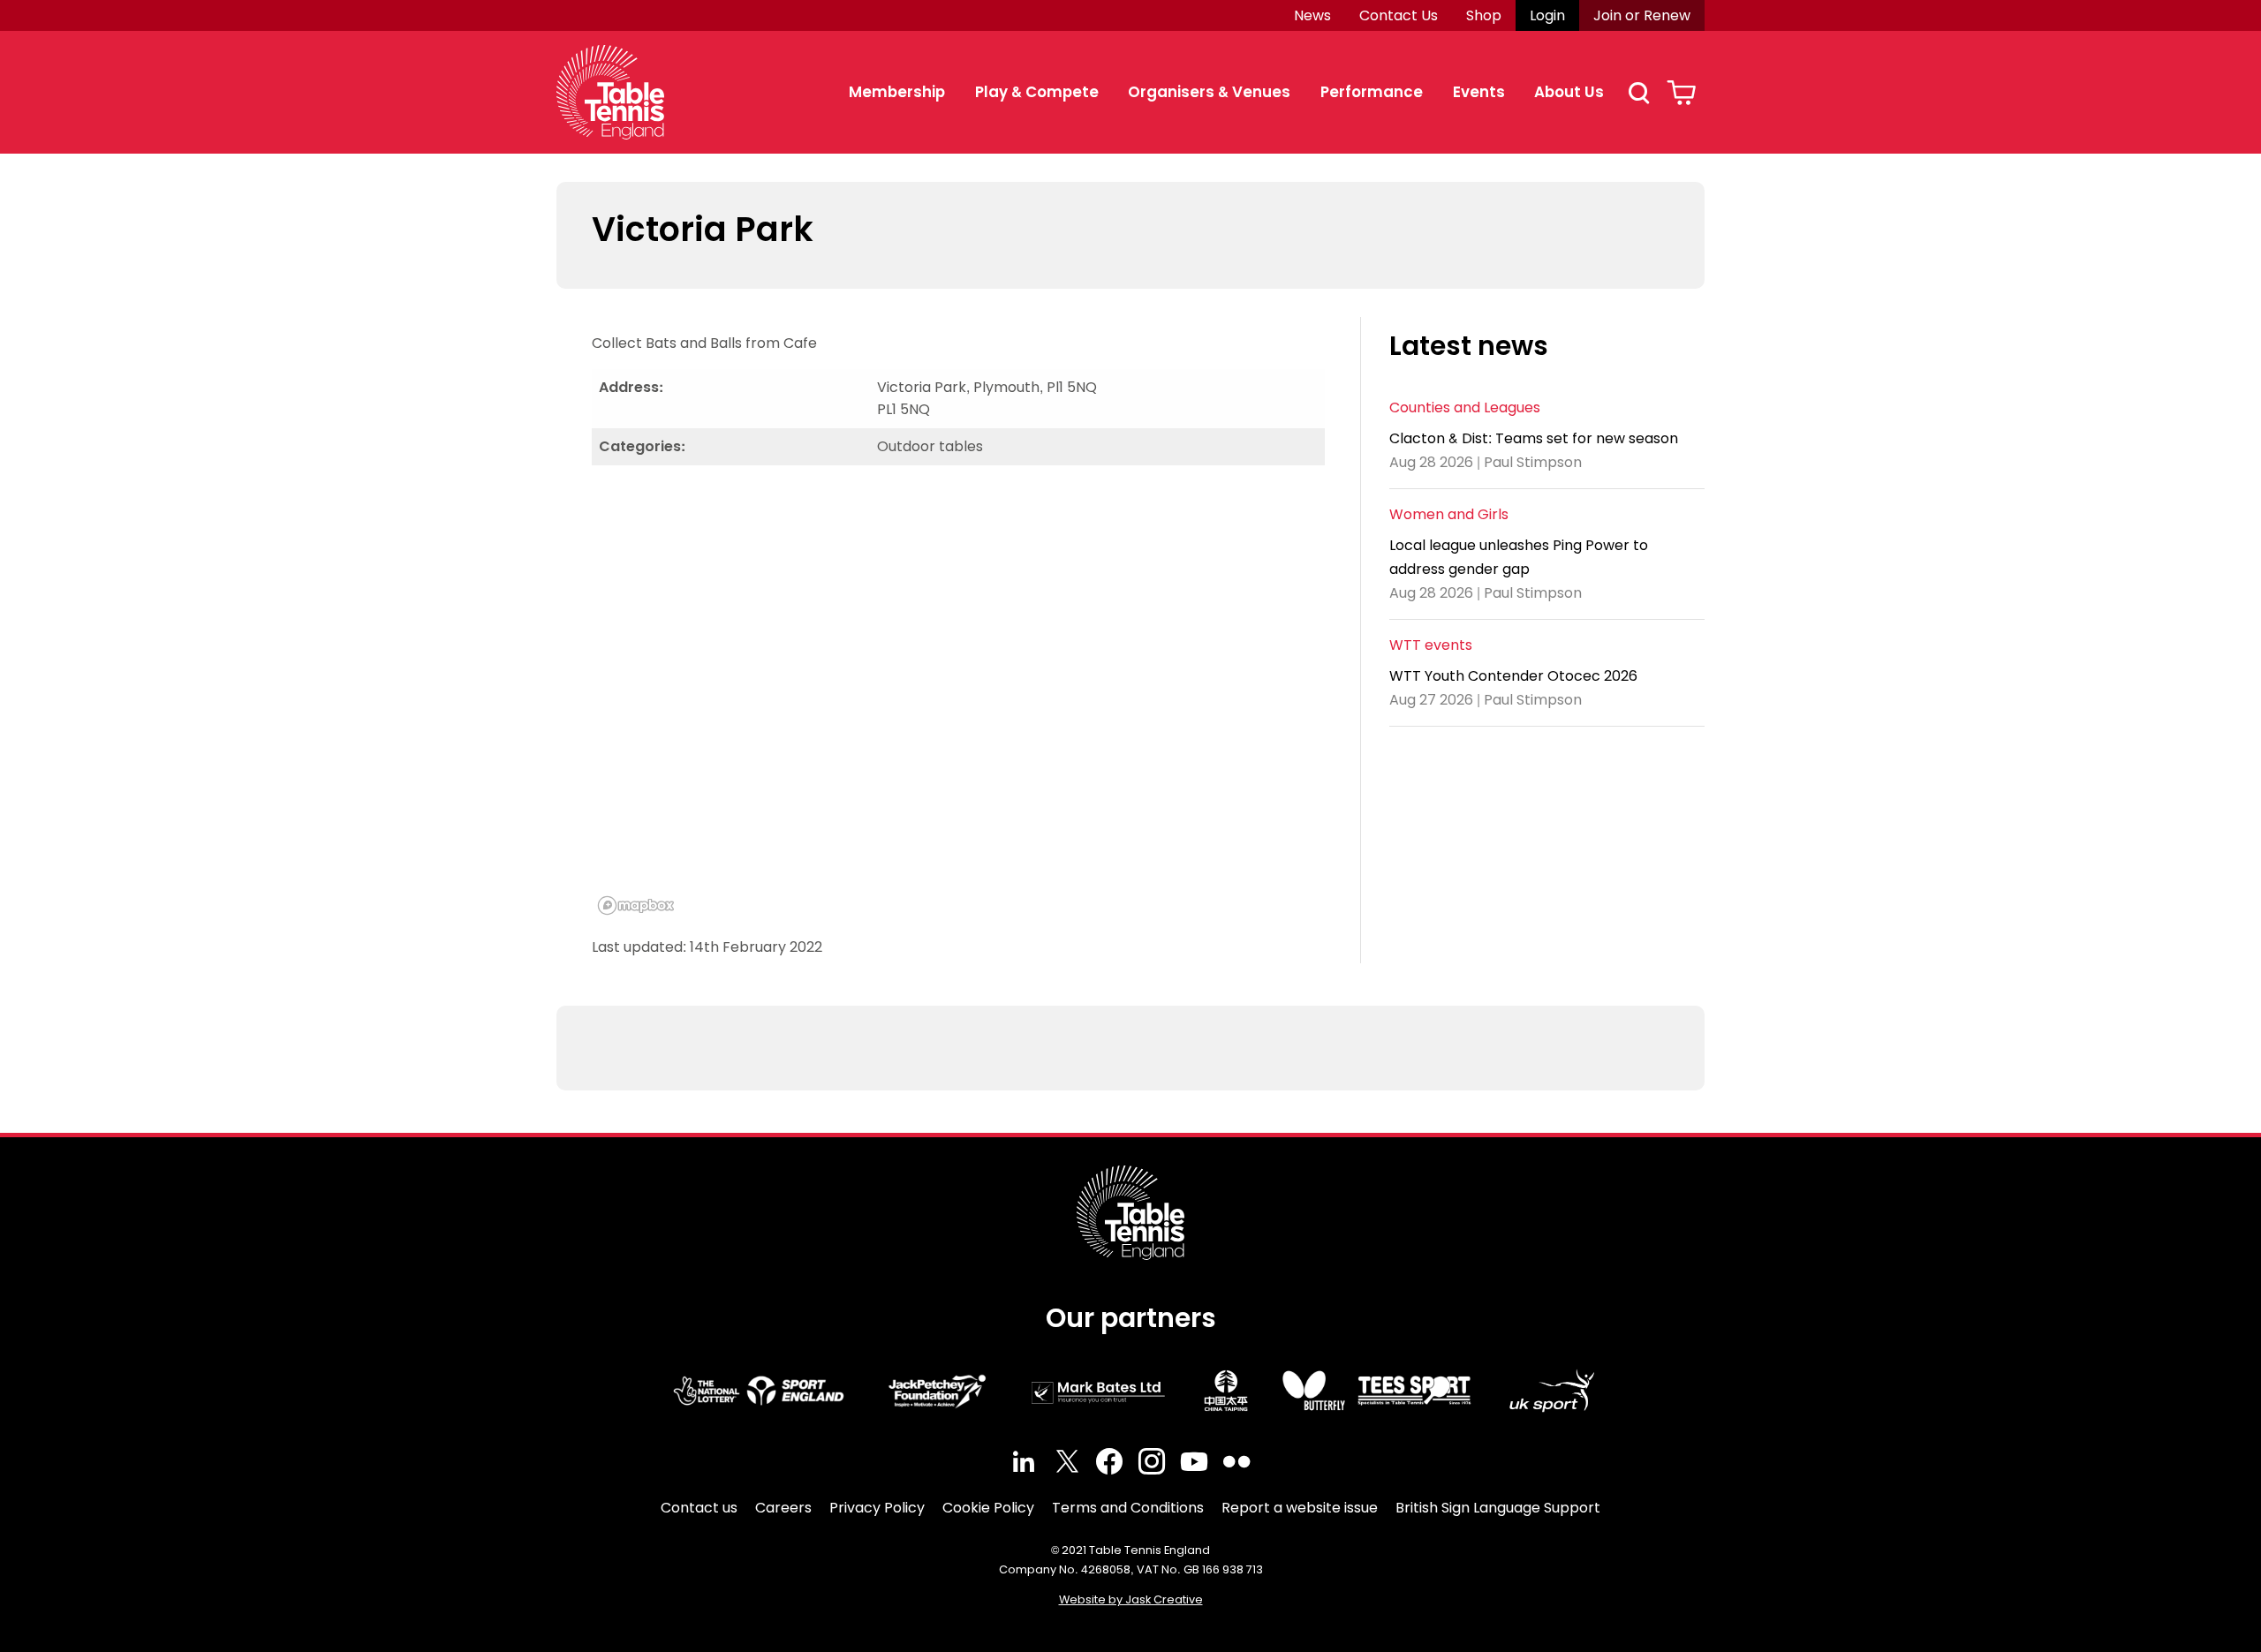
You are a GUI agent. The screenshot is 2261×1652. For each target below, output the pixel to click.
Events (1479, 92)
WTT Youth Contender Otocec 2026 (1513, 675)
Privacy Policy (877, 1508)
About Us (1569, 92)
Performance (1372, 92)
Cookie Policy (988, 1508)
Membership (897, 92)
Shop (1484, 15)
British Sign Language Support (1498, 1508)
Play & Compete (1037, 92)
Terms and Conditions (1128, 1508)
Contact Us (1399, 15)
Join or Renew (1642, 15)
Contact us (699, 1508)
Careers (783, 1508)
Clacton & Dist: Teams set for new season (1534, 438)
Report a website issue (1300, 1508)
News (1312, 15)
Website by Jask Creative (1131, 1599)
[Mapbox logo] (636, 905)
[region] (958, 700)
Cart (1681, 93)
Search (1638, 93)
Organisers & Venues (1209, 92)
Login (1547, 15)
